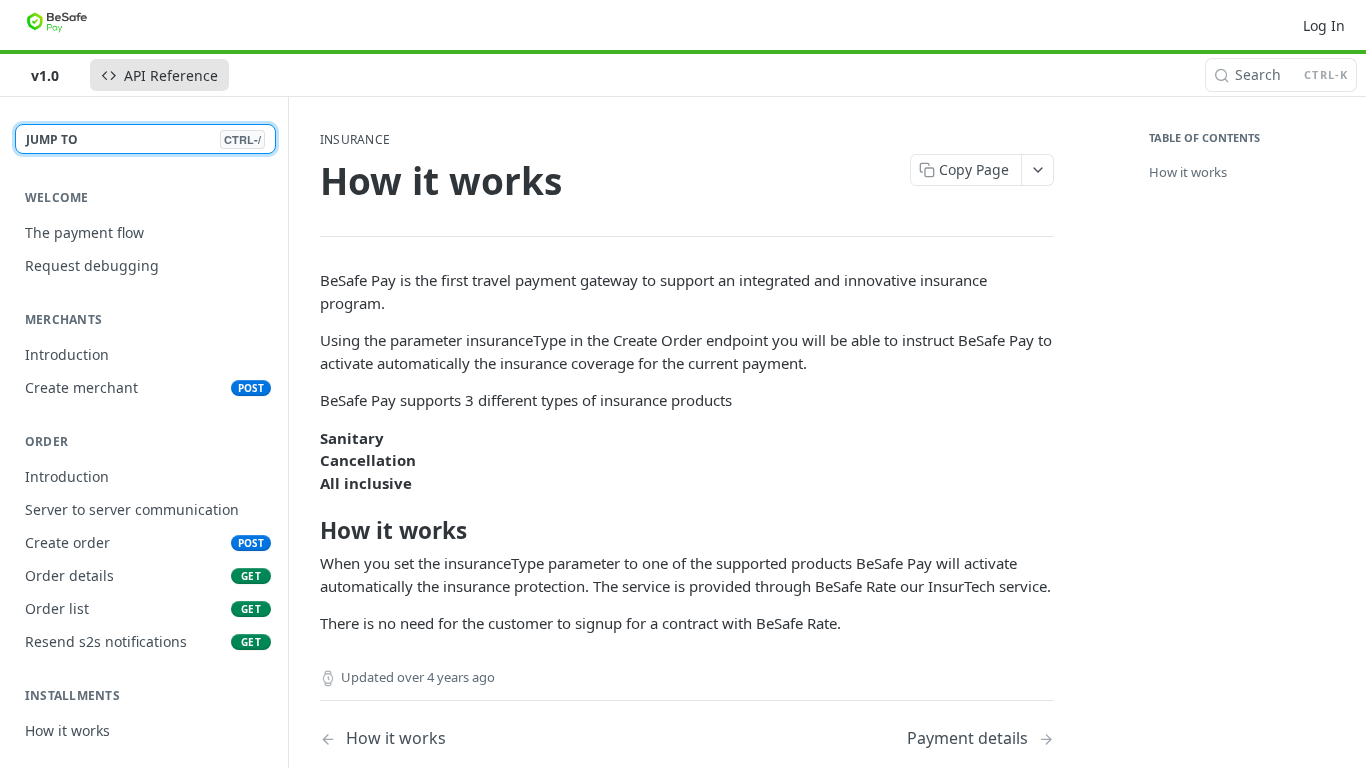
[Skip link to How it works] (306, 531)
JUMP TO (143, 139)
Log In (1324, 25)
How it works (1188, 172)
